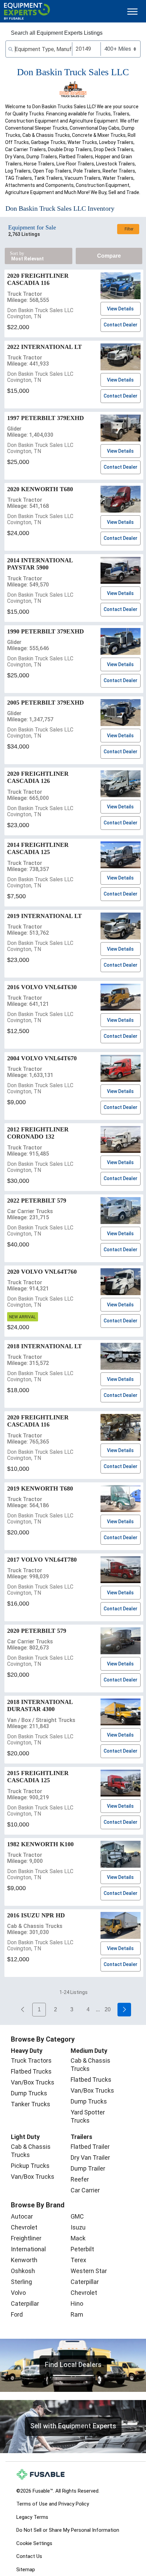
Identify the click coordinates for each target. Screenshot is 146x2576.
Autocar (22, 2216)
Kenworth (24, 2260)
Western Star (89, 2271)
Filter (129, 229)
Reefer (80, 2179)
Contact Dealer (121, 325)
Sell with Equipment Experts (73, 2426)
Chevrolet (24, 2227)
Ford (17, 2314)
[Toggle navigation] (132, 11)
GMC (77, 2216)
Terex (78, 2260)
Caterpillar (25, 2304)
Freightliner (26, 2238)
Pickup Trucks (30, 2166)
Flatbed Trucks (31, 2071)
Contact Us (29, 2556)
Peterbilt (82, 2249)
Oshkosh (23, 2271)
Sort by (17, 253)
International (28, 2249)
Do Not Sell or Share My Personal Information (68, 2530)
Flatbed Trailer (90, 2147)
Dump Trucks (29, 2093)
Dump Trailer (88, 2168)
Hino (77, 2304)
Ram (77, 2314)
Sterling (21, 2282)
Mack (78, 2238)
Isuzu (78, 2227)
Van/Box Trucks (33, 2082)
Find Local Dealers (73, 2365)
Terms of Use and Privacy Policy (53, 2504)
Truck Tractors (31, 2060)
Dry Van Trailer (90, 2158)
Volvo (18, 2293)
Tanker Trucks (31, 2104)
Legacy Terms (32, 2517)
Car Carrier (85, 2190)
